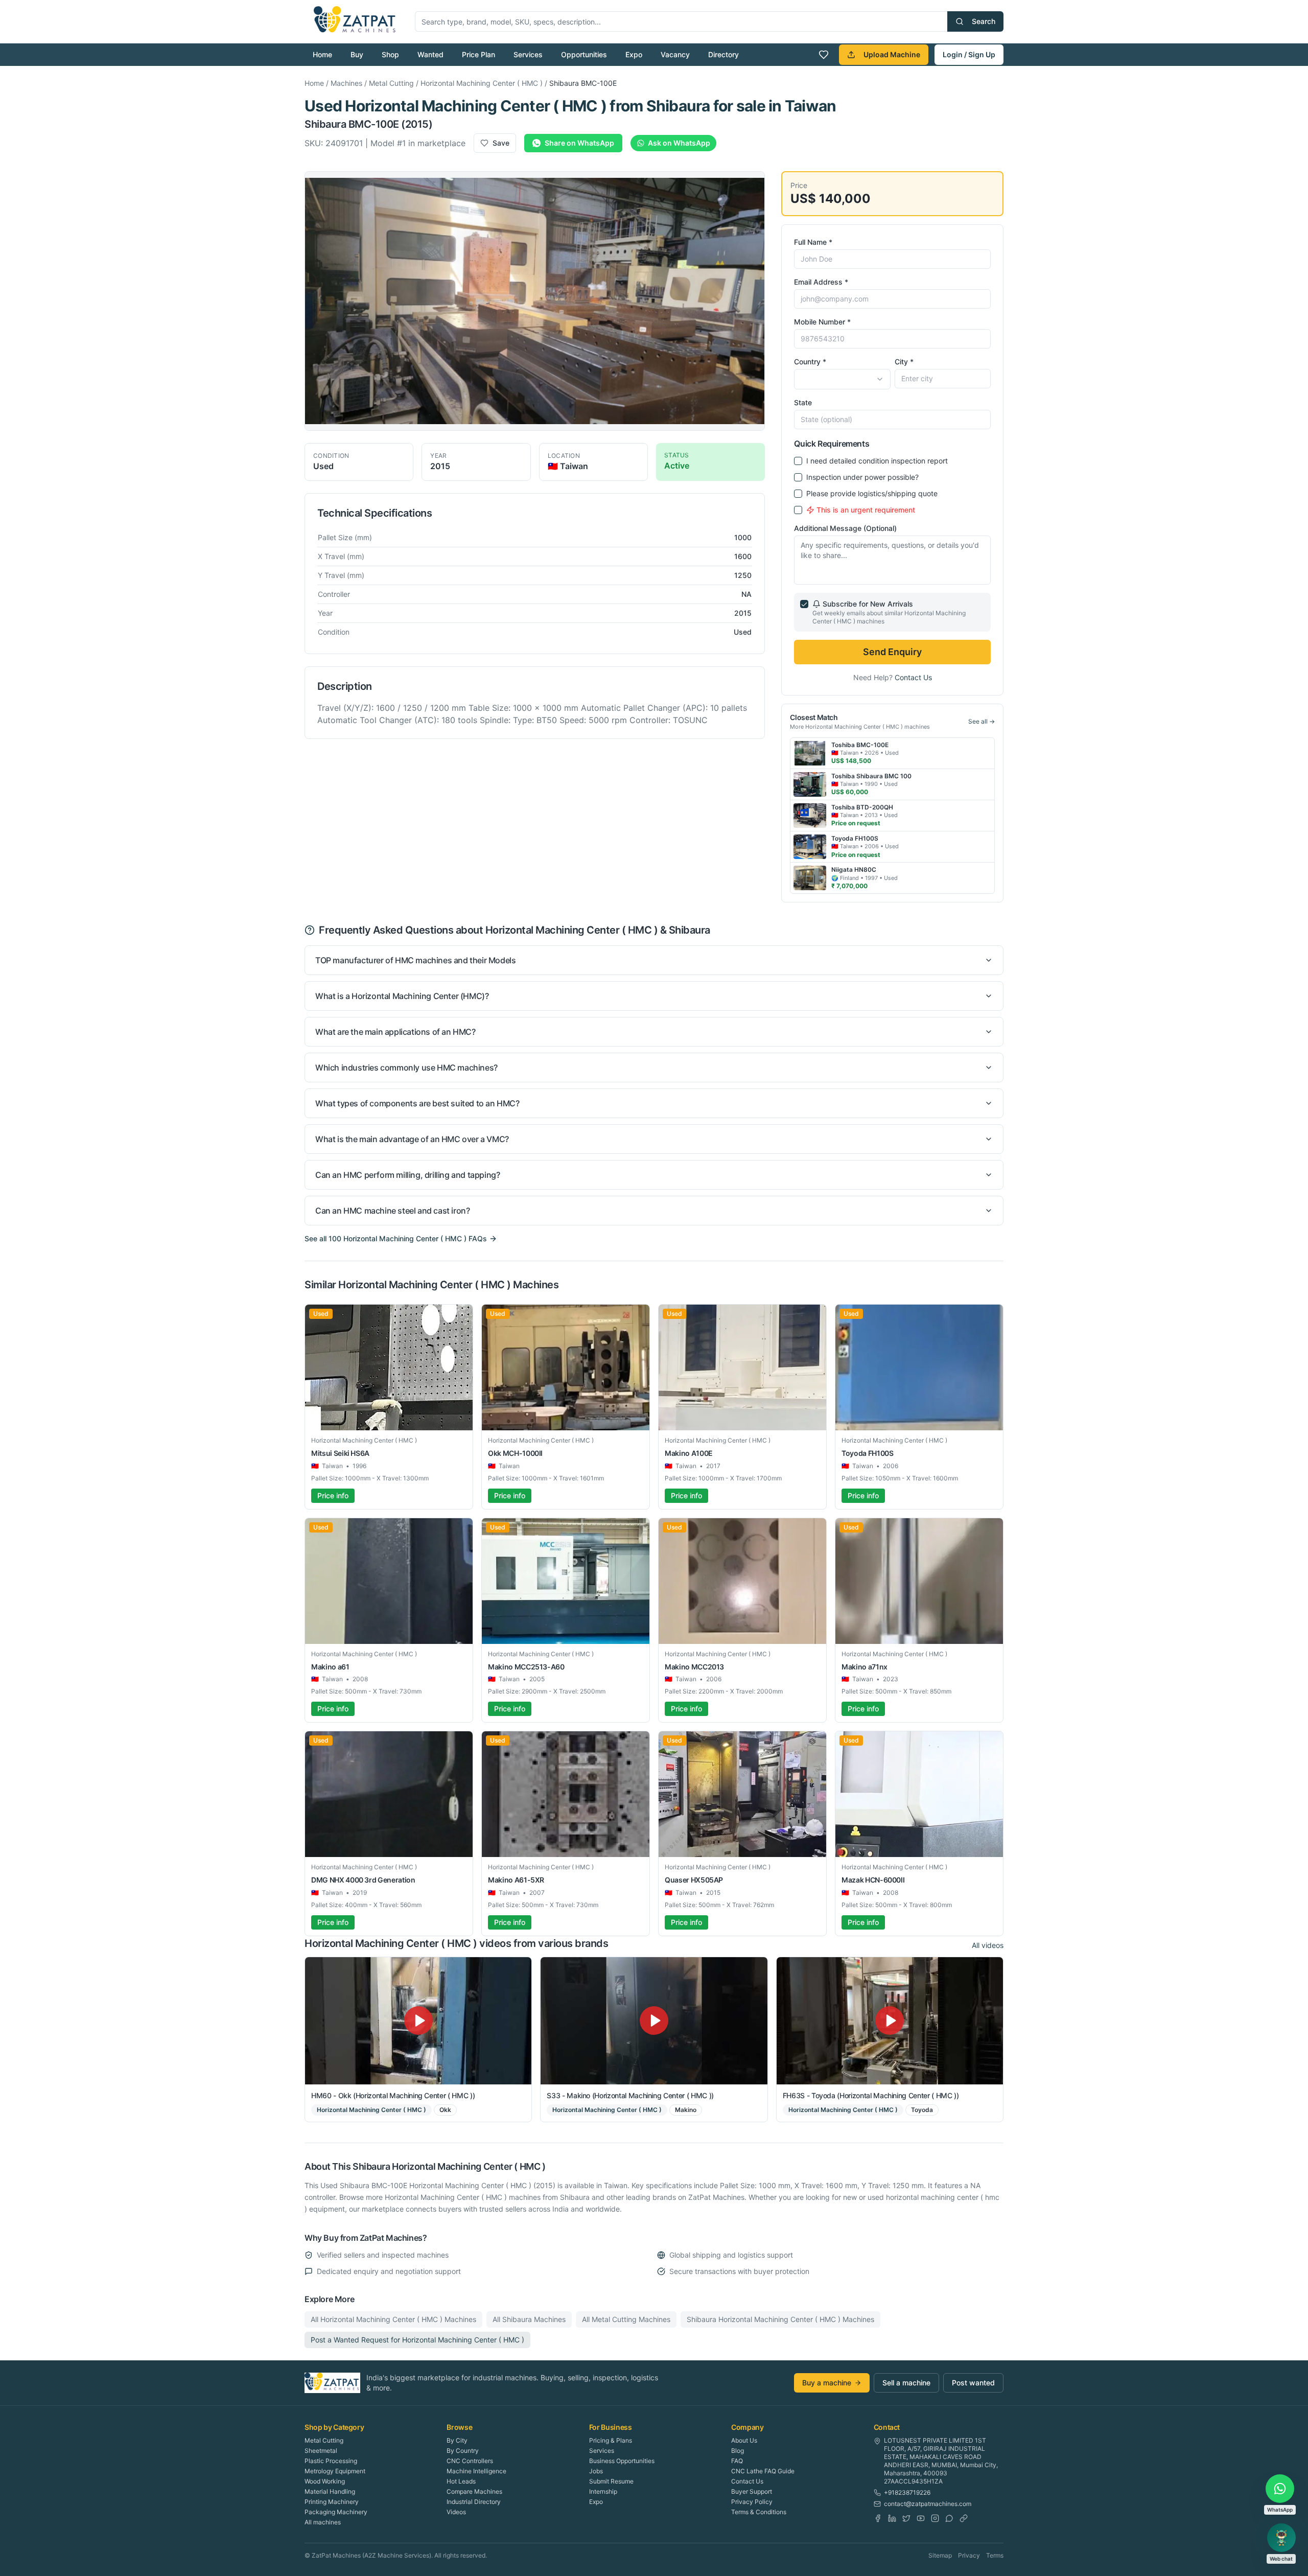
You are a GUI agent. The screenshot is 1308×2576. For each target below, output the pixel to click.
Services (528, 54)
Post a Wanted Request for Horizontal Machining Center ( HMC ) (417, 2340)
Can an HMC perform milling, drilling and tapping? (407, 1175)
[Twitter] (906, 2518)
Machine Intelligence (476, 2471)
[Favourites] (824, 55)
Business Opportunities (622, 2461)
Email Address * (821, 282)
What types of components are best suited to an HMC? (417, 1103)
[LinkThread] (964, 2518)
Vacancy (675, 54)
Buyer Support (752, 2491)
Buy (357, 54)
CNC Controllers (470, 2461)
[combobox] (842, 379)
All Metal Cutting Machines (626, 2319)
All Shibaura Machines (529, 2319)
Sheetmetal (321, 2451)
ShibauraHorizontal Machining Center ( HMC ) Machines (780, 2319)
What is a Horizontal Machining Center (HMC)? (402, 996)
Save (501, 143)
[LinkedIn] (892, 2518)
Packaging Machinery (336, 2512)
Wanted (430, 54)
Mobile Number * (822, 322)
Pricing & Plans (611, 2440)
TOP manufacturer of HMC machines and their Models (415, 960)
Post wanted (973, 2383)
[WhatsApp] (949, 2518)
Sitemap (940, 2555)
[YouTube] (921, 2518)
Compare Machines (474, 2491)
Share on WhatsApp (579, 143)
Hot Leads (461, 2481)
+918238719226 (907, 2492)
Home (322, 54)
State (803, 402)
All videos (988, 1945)
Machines (346, 83)
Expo (634, 54)
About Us (744, 2440)
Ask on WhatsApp (679, 143)
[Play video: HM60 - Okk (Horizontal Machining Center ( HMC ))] (418, 2021)
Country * (810, 362)
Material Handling (330, 2491)
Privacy (969, 2555)
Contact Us (913, 677)
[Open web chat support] (1281, 2538)
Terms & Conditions (759, 2512)
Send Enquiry (892, 652)
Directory (723, 54)
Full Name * (813, 242)
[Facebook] (878, 2518)
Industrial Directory (474, 2502)
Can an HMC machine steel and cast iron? (392, 1211)
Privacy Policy (752, 2502)
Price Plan (478, 54)
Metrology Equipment (335, 2471)
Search (984, 21)
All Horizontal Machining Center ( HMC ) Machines (393, 2319)
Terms (995, 2555)
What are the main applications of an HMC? (395, 1032)
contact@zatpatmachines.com (928, 2504)
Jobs (596, 2471)
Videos (456, 2512)
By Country (463, 2451)
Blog (738, 2451)
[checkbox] (798, 461)
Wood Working (325, 2481)
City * (904, 362)
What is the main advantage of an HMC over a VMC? (412, 1139)
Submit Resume (611, 2481)
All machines (323, 2522)
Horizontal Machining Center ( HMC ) (482, 83)
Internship (603, 2491)
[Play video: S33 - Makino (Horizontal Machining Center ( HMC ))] (654, 2021)
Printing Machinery (332, 2502)
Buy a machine (827, 2383)
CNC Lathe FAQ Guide (763, 2471)
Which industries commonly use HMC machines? (406, 1067)
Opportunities (584, 54)
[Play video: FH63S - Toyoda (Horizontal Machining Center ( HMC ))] (890, 2021)
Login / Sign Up (969, 54)
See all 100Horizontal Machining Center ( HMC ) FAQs (396, 1238)
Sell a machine (906, 2383)
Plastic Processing (331, 2461)
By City (457, 2440)
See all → (982, 721)
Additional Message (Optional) (845, 528)
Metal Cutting (391, 83)
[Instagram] (935, 2518)
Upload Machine (892, 54)
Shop (390, 54)
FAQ (737, 2461)
